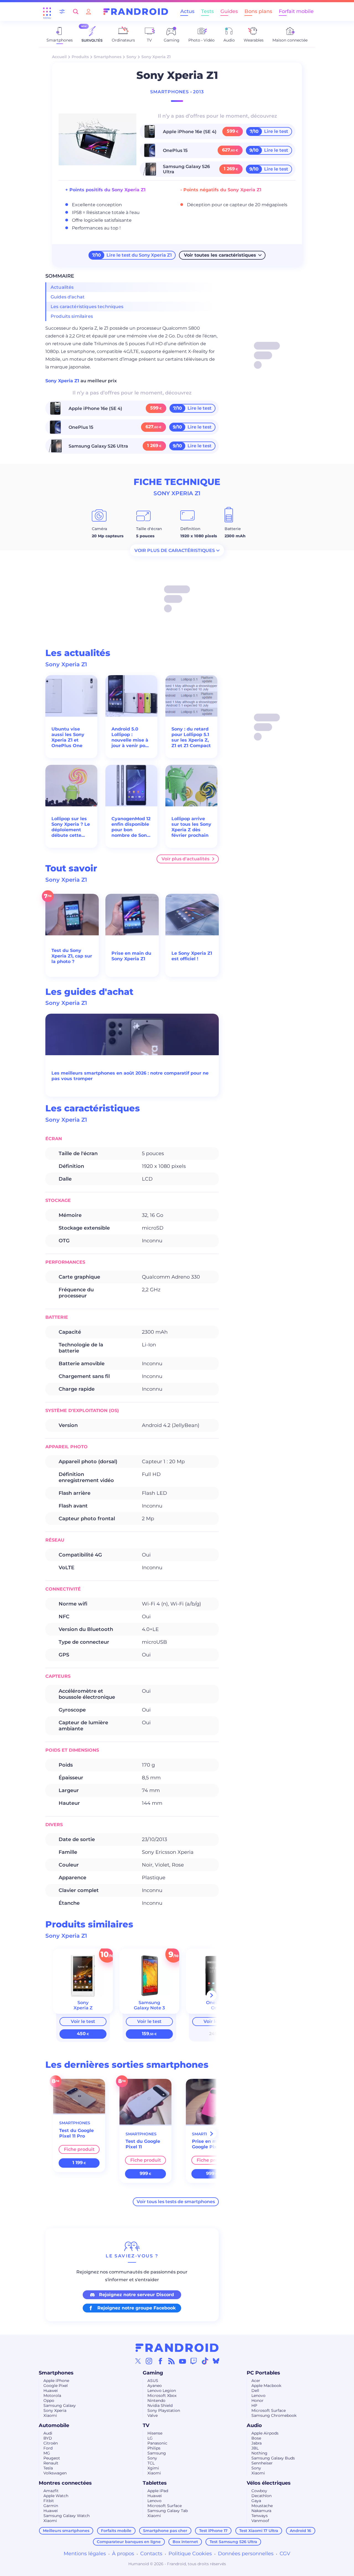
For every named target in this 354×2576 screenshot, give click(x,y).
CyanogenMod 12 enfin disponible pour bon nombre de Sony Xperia (131, 827)
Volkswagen (55, 2473)
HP (254, 2405)
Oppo (49, 2401)
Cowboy (259, 2491)
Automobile (54, 2425)
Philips (154, 2448)
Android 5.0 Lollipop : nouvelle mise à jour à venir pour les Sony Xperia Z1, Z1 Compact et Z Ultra (131, 737)
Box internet (185, 2542)
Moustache (262, 2506)
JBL (255, 2448)
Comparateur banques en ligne (129, 2542)
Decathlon (261, 2496)
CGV (285, 2554)
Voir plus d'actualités (185, 859)
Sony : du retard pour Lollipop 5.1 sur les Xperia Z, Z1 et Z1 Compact (191, 737)
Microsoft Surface (269, 2410)
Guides (229, 11)
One (216, 2008)
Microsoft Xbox (162, 2396)
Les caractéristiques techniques (87, 307)
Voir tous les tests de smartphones (176, 2202)
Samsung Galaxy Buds (273, 2458)
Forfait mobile (296, 11)
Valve (153, 2415)
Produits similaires (72, 316)
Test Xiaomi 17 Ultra (259, 2531)
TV (146, 2425)
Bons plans (258, 11)
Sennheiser (262, 2463)
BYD (48, 2438)
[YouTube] (183, 2361)
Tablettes (155, 2483)
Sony (131, 57)
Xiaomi (50, 2415)
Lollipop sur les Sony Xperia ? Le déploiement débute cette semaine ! (71, 827)
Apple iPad (158, 2491)
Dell (255, 2391)
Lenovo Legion (162, 2391)
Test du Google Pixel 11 (143, 2144)
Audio (254, 2425)
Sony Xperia (55, 2410)
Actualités (62, 287)
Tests (207, 11)
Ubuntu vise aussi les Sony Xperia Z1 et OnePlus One (68, 737)
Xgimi (153, 2468)
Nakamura (261, 2511)
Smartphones (108, 57)
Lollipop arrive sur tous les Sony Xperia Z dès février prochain (191, 827)
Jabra (257, 2443)
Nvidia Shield (160, 2405)
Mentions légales (85, 2554)
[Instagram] (149, 2361)
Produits (80, 57)
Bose (256, 2438)
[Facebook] (160, 2361)
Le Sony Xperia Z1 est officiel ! (192, 956)
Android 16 (300, 2531)
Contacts (151, 2554)
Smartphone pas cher (165, 2531)
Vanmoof (260, 2521)
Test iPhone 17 (213, 2531)
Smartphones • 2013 (177, 92)
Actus (187, 11)
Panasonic (157, 2443)
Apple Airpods (265, 2433)
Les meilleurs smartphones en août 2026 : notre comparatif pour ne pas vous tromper (130, 1076)
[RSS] (171, 2361)
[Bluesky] (216, 2361)
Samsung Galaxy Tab (168, 2511)
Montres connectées (65, 2483)
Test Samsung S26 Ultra (233, 2542)
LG (150, 2438)
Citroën (51, 2443)
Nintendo (156, 2401)
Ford (48, 2448)
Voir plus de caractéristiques (175, 550)
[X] (138, 2361)
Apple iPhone (56, 2381)
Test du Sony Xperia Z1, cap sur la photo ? (72, 956)
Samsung (157, 2453)
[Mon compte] (88, 11)
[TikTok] (205, 2361)
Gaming (153, 2373)
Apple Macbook (266, 2386)
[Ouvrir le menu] (47, 12)
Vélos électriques (269, 2483)
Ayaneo (155, 2386)
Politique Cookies (190, 2554)
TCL (151, 2463)
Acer (256, 2381)
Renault (51, 2463)
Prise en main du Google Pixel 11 (212, 2144)
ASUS (153, 2381)
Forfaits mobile (116, 2531)
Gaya (256, 2501)
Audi (48, 2433)
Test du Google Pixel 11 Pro (76, 2133)
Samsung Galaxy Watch (67, 2516)
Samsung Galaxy (60, 2405)
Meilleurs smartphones (66, 2531)
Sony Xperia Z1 (63, 381)
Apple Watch (56, 2496)
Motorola (52, 2396)
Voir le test (83, 2021)
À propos (123, 2554)
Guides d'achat (68, 297)
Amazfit (51, 2491)
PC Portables (263, 2373)
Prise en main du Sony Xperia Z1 (131, 956)
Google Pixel (56, 2386)
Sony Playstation (164, 2410)
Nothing (259, 2453)
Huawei (51, 2391)
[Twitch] (194, 2361)
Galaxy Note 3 (149, 2008)
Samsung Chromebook (274, 2415)
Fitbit (49, 2501)
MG (47, 2453)
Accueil (59, 57)
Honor (257, 2401)
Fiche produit (79, 2149)
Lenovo (258, 2396)
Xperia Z (83, 2008)
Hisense (155, 2433)
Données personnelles (246, 2554)
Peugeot (52, 2458)
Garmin (51, 2506)
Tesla (48, 2468)
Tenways (260, 2516)
